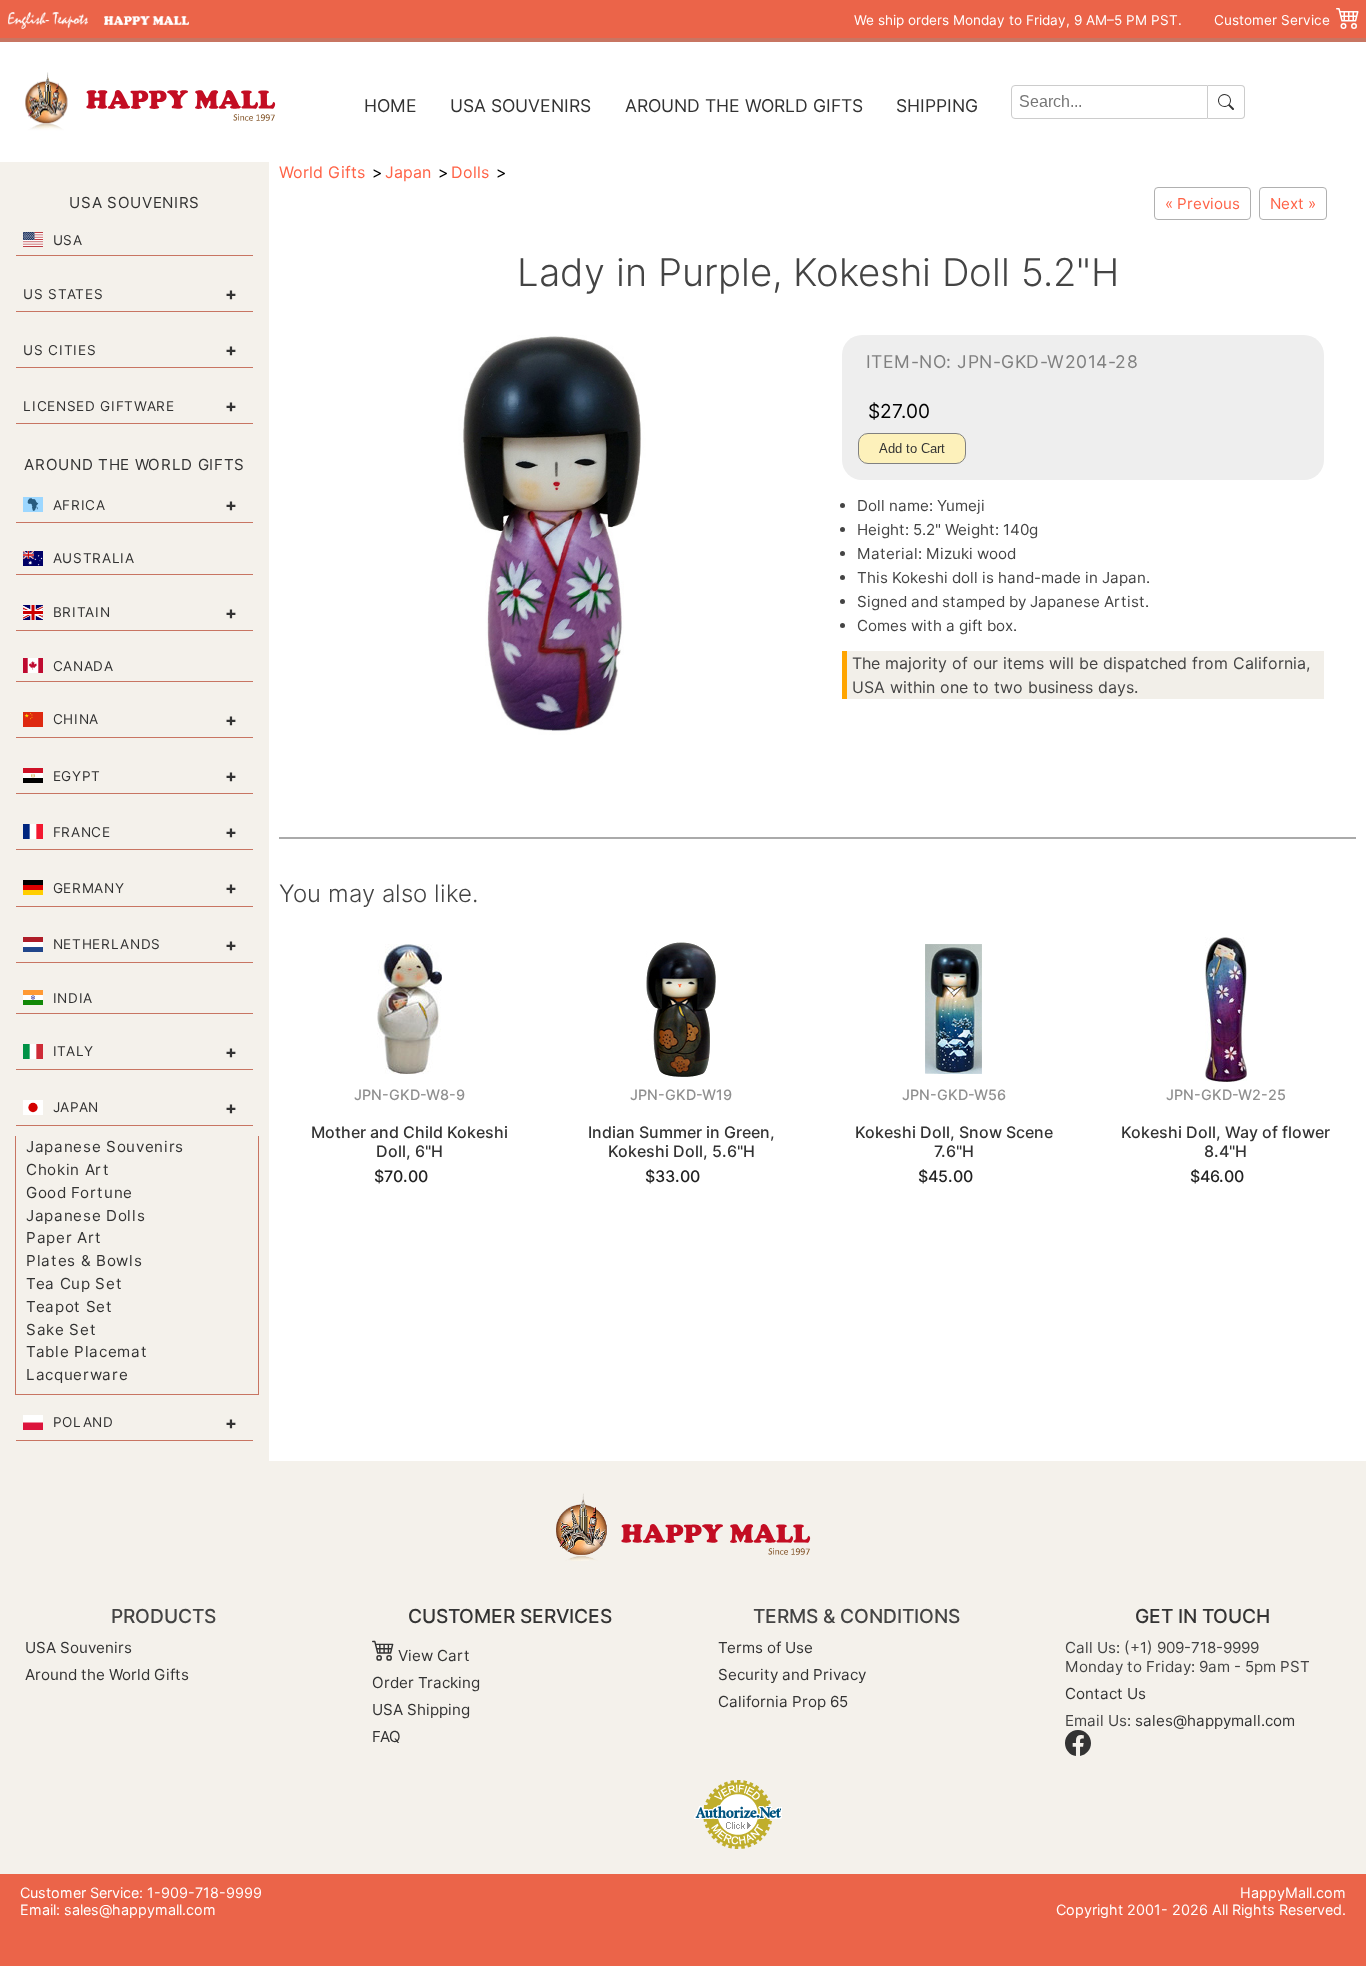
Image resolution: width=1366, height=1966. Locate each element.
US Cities (59, 350)
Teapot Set (69, 1306)
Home (390, 105)
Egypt (77, 776)
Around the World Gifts (744, 105)
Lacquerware (77, 1374)
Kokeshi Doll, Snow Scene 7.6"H (954, 1141)
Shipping (937, 105)
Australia (94, 558)
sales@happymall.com (1215, 1720)
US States (63, 294)
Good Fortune (79, 1192)
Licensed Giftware (98, 406)
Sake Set (61, 1329)
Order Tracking (426, 1682)
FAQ (386, 1736)
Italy (73, 1051)
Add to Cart (912, 448)
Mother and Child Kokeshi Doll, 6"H (409, 1141)
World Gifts (322, 172)
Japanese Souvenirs (105, 1146)
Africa (79, 505)
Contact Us (1105, 1693)
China (76, 719)
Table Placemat (86, 1351)
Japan (76, 1107)
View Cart (432, 1655)
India (73, 998)
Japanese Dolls (85, 1215)
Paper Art (64, 1237)
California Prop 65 (783, 1701)
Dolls (470, 172)
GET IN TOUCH (1202, 1616)
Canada (83, 666)
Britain (82, 612)
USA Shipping (421, 1709)
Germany (89, 888)
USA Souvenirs (520, 105)
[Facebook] (1078, 1750)
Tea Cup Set (74, 1283)
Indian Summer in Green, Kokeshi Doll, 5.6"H (681, 1141)
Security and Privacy (792, 1674)
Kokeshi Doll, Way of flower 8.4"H (1225, 1141)
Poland (83, 1422)
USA (68, 240)
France (82, 832)
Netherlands (107, 944)
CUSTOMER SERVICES (510, 1616)
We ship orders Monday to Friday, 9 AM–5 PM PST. (1018, 20)
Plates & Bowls (84, 1260)
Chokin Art (68, 1169)
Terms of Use (765, 1647)
